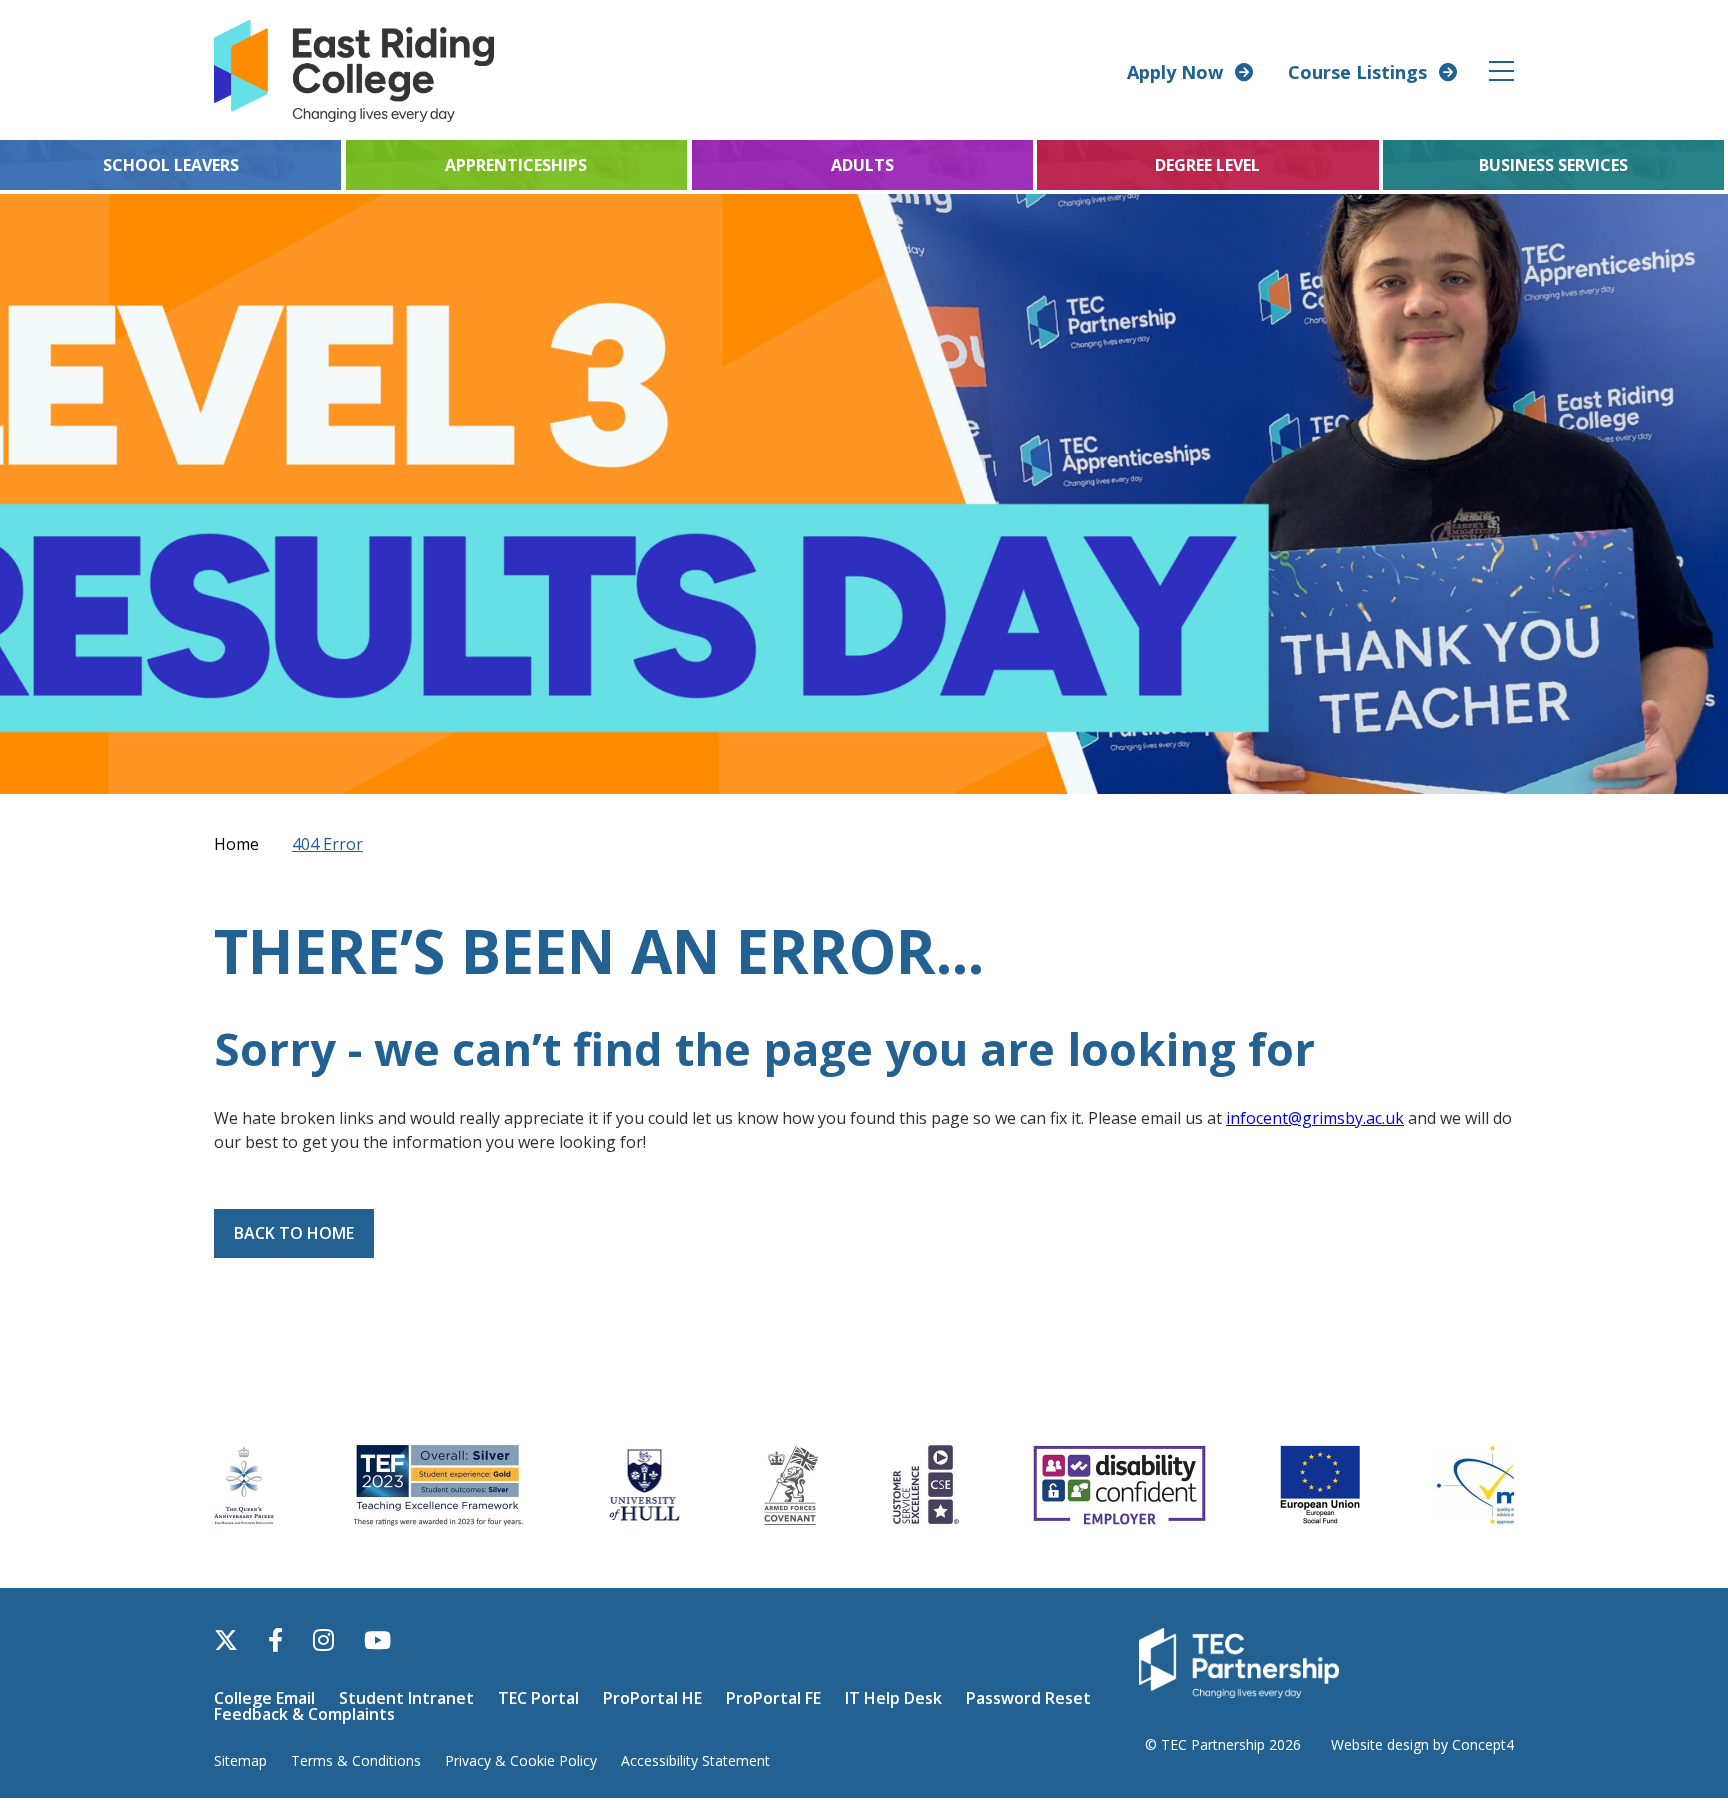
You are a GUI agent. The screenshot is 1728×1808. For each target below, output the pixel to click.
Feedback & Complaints (304, 1714)
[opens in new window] (1239, 1661)
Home (236, 844)
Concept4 (1483, 1744)
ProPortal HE (652, 1698)
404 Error (327, 844)
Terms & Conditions (356, 1760)
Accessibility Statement (695, 1760)
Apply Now (1175, 72)
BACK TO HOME (294, 1233)
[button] (1502, 70)
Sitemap (240, 1760)
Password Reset (1028, 1698)
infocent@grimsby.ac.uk (1315, 1118)
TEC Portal (538, 1698)
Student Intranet (406, 1698)
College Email (264, 1698)
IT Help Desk (893, 1698)
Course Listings (1357, 72)
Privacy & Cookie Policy (521, 1760)
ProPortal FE (773, 1698)
